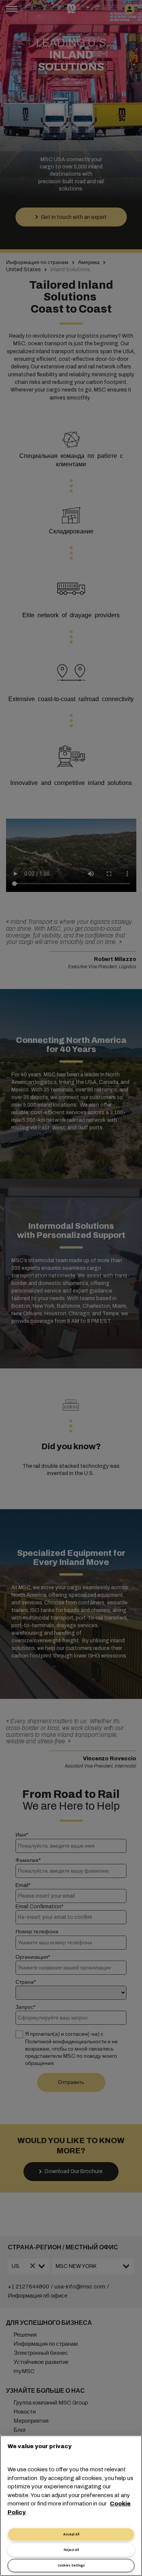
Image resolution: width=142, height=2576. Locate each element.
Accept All (71, 2534)
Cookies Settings (71, 2566)
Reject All (71, 2550)
